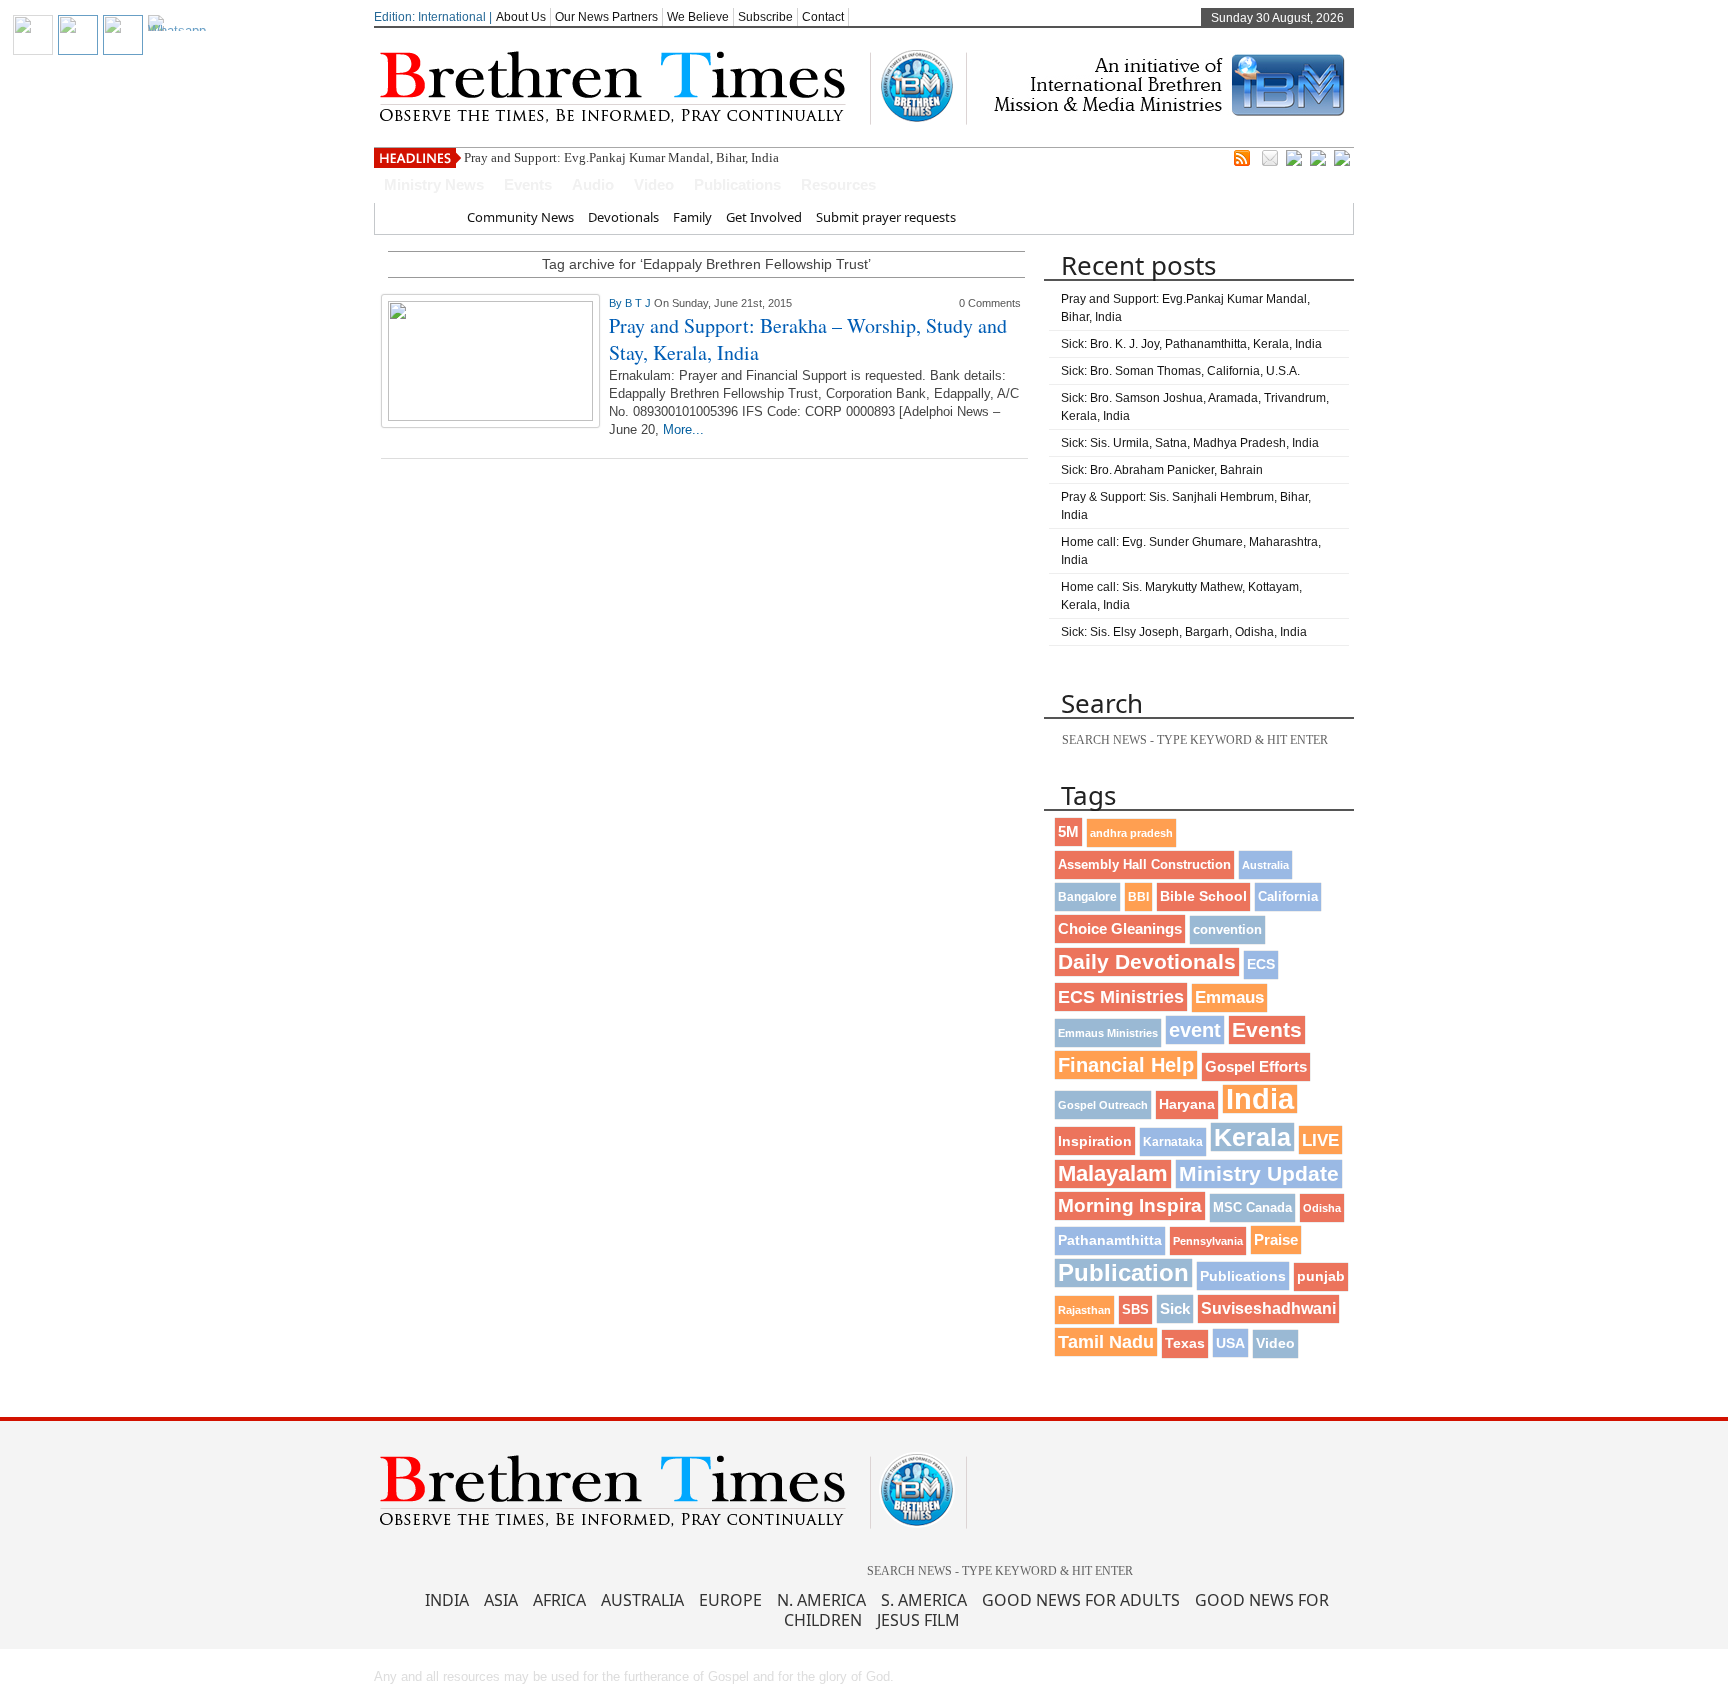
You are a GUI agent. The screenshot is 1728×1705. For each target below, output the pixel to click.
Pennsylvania (1208, 1241)
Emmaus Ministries (1108, 1033)
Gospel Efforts (1256, 1067)
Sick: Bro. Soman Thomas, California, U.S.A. (1180, 371)
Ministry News (434, 184)
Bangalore (1087, 897)
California (1288, 896)
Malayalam (1113, 1173)
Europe (730, 1600)
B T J (639, 303)
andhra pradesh (1131, 833)
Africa (559, 1600)
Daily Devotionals (1147, 961)
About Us (521, 17)
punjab (1321, 1276)
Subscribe (765, 17)
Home (434, 217)
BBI (1138, 897)
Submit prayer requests (886, 217)
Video (654, 184)
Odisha (1322, 1208)
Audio (593, 184)
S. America (924, 1600)
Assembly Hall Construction (1144, 865)
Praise (1276, 1240)
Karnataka (1173, 1141)
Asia (501, 1600)
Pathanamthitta (1110, 1240)
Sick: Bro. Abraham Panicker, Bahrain (1162, 470)
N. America (821, 1600)
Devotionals (623, 217)
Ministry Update (1259, 1173)
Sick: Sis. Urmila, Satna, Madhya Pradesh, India (1190, 443)
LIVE (1320, 1140)
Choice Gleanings (1120, 928)
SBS (1135, 1309)
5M (1068, 831)
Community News (520, 217)
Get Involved (764, 217)
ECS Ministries (1121, 997)
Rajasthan (1084, 1310)
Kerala (1252, 1137)
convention (1227, 929)
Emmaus (1229, 997)
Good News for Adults (1081, 1600)
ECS (1261, 964)
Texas (1185, 1343)
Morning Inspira (1130, 1205)
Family (692, 217)
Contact (823, 17)
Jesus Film (918, 1620)
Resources (838, 184)
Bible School (1203, 896)
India (1260, 1099)
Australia (1265, 865)
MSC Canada (1252, 1208)
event (1195, 1030)
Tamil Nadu (1106, 1342)
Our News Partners (606, 17)
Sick (1175, 1308)
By (617, 303)
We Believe (698, 17)
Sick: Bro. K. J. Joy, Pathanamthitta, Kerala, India (1191, 344)
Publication (1123, 1272)
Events (528, 184)
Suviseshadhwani (1268, 1308)
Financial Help (1126, 1065)
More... (683, 429)
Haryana (1187, 1104)
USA (1230, 1343)
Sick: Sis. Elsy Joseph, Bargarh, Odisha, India (1184, 632)
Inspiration (1095, 1141)
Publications (737, 184)
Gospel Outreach (1103, 1105)
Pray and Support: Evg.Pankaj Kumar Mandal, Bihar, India (621, 157)
